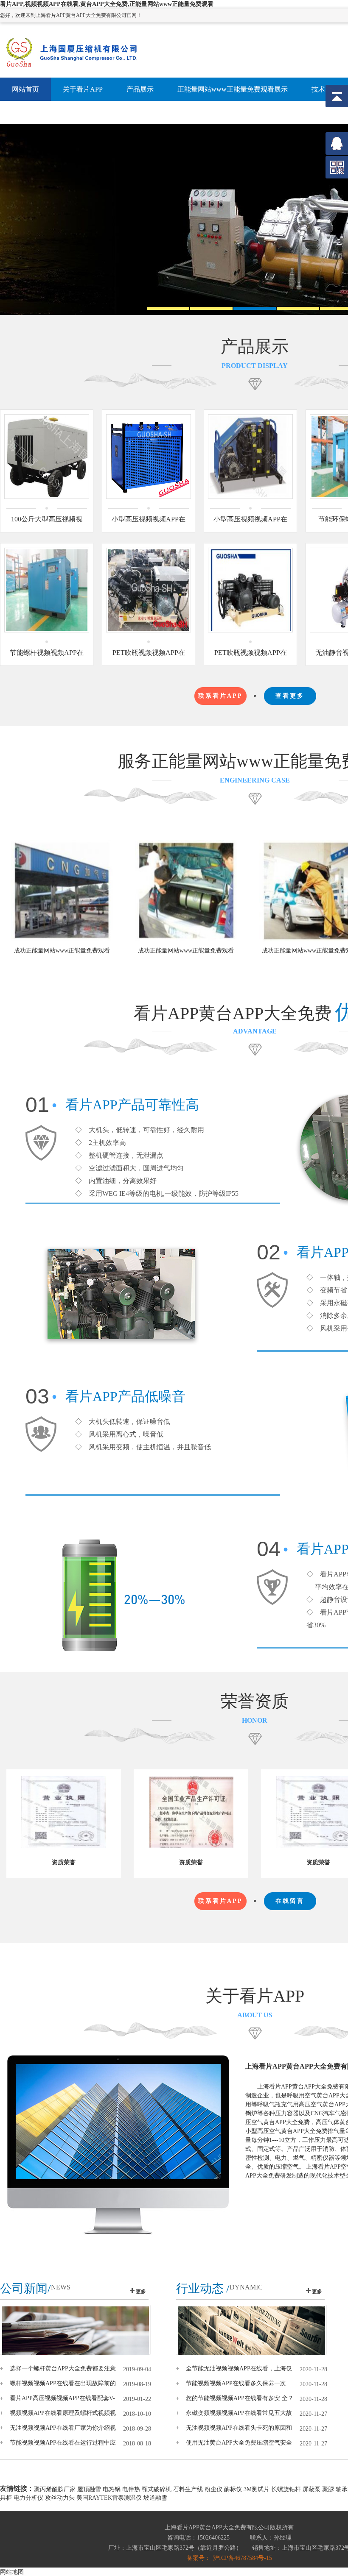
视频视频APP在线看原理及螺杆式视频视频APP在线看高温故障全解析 (63, 2413)
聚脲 (328, 2489)
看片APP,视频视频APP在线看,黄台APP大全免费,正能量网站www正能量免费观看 (107, 4)
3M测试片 (257, 2489)
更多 (141, 2292)
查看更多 (290, 696)
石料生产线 (188, 2489)
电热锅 (112, 2489)
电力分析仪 (28, 2498)
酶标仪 (233, 2489)
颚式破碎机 (157, 2489)
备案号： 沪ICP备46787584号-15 (229, 2558)
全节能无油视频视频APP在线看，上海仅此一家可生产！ (239, 2369)
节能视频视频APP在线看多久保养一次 (236, 2383)
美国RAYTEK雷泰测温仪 (109, 2498)
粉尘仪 (213, 2489)
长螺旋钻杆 (286, 2489)
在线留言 (290, 1901)
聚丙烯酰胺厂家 (55, 2489)
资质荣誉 (64, 1862)
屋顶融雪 (89, 2489)
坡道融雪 (155, 2498)
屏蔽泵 (312, 2489)
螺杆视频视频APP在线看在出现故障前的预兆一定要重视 (63, 2384)
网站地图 (12, 2572)
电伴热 (131, 2489)
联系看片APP (220, 696)
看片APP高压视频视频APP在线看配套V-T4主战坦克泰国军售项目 (62, 2398)
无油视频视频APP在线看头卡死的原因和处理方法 (239, 2428)
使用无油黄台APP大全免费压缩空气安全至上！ (239, 2443)
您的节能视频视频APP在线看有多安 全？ (240, 2398)
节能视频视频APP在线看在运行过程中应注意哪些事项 (63, 2443)
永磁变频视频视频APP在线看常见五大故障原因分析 (239, 2413)
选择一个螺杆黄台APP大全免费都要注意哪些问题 (63, 2369)
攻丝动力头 (60, 2498)
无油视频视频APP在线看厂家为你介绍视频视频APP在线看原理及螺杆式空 (63, 2428)
